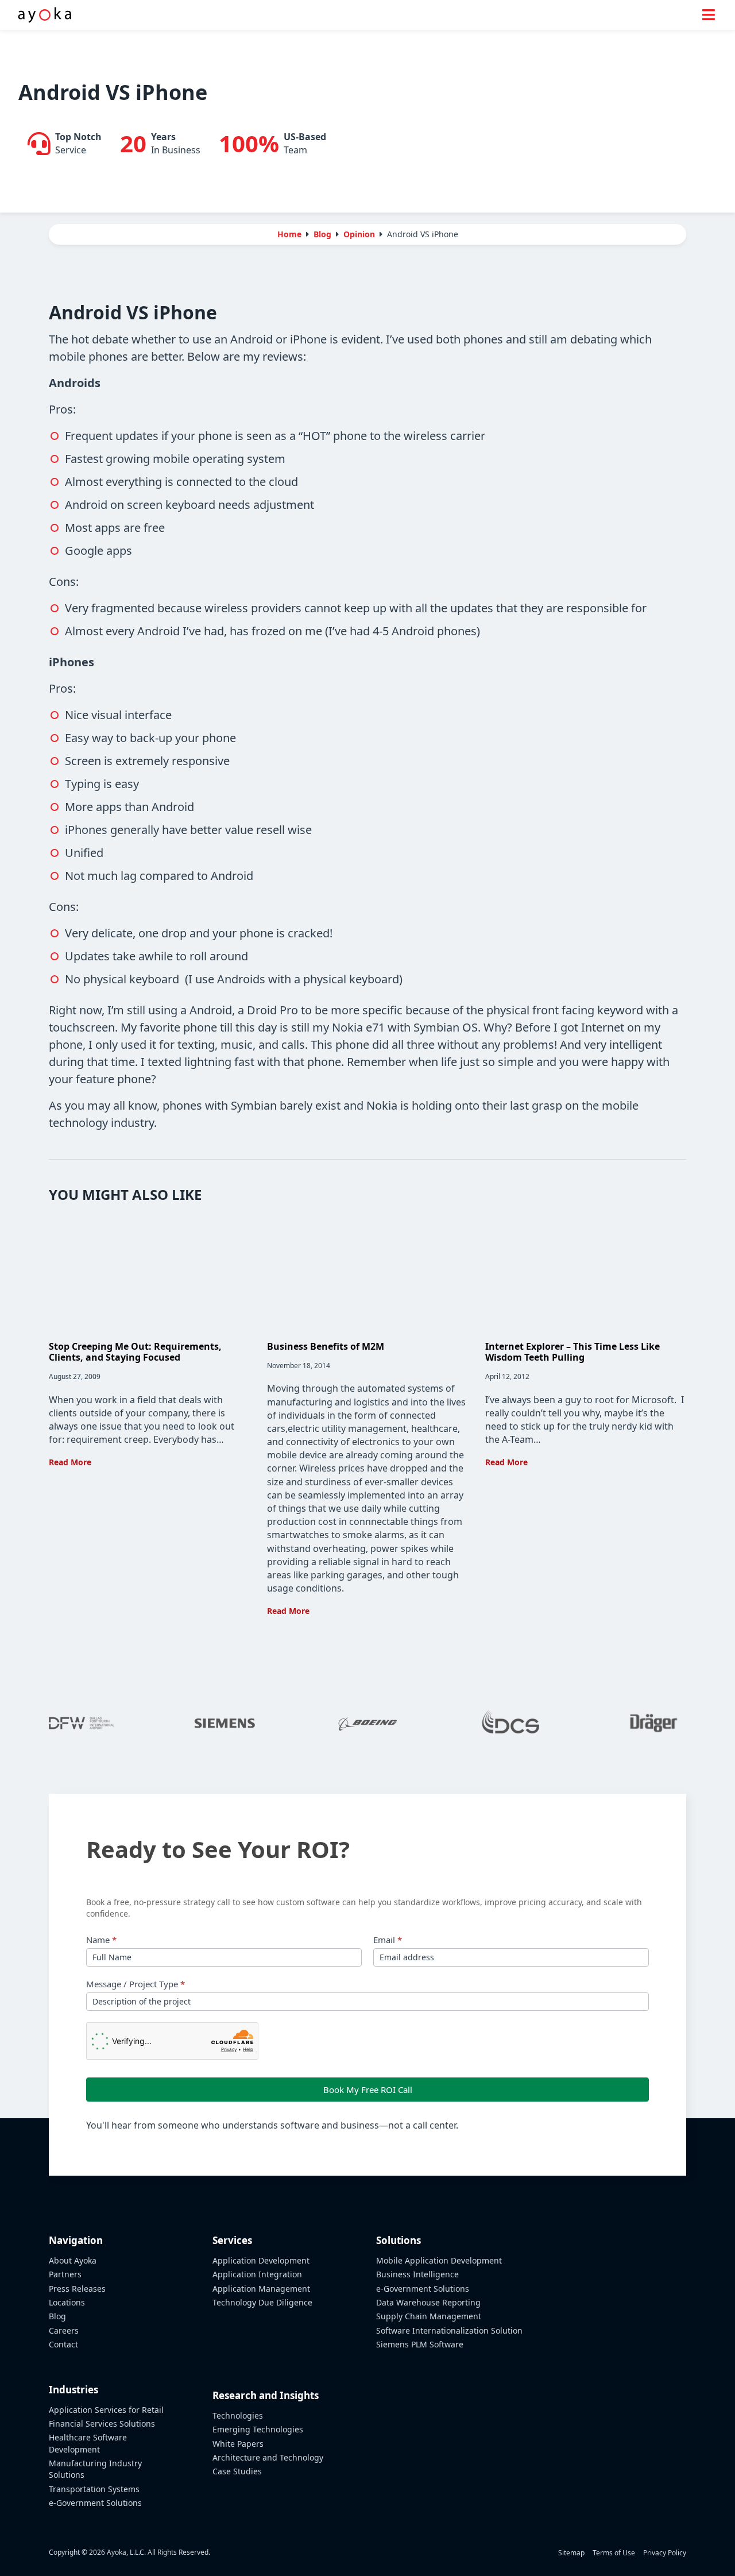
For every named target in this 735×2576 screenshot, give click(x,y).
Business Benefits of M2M (326, 1346)
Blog (57, 2316)
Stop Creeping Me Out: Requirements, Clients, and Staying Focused (135, 1352)
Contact (63, 2344)
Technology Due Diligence (262, 2302)
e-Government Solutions (95, 2503)
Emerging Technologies (258, 2429)
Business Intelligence (417, 2274)
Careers (64, 2330)
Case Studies (237, 2471)
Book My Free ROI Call (368, 2090)
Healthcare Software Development (88, 2443)
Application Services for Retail (106, 2410)
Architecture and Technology (268, 2457)
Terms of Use (614, 2553)
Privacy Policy (665, 2553)
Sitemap (571, 2553)
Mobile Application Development (439, 2260)
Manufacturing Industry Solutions (95, 2469)
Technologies (238, 2415)
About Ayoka (73, 2260)
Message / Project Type (136, 1984)
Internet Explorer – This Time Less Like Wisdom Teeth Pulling (572, 1352)
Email (388, 1940)
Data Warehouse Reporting (428, 2302)
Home (289, 234)
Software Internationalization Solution (449, 2330)
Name (101, 1940)
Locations (67, 2302)
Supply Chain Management (429, 2316)
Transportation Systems (94, 2489)
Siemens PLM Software (420, 2344)
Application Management (261, 2289)
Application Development (261, 2260)
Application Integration (257, 2274)
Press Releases (77, 2289)
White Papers (238, 2444)
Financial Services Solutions (102, 2424)
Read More (70, 1462)
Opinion (359, 234)
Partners (65, 2274)
